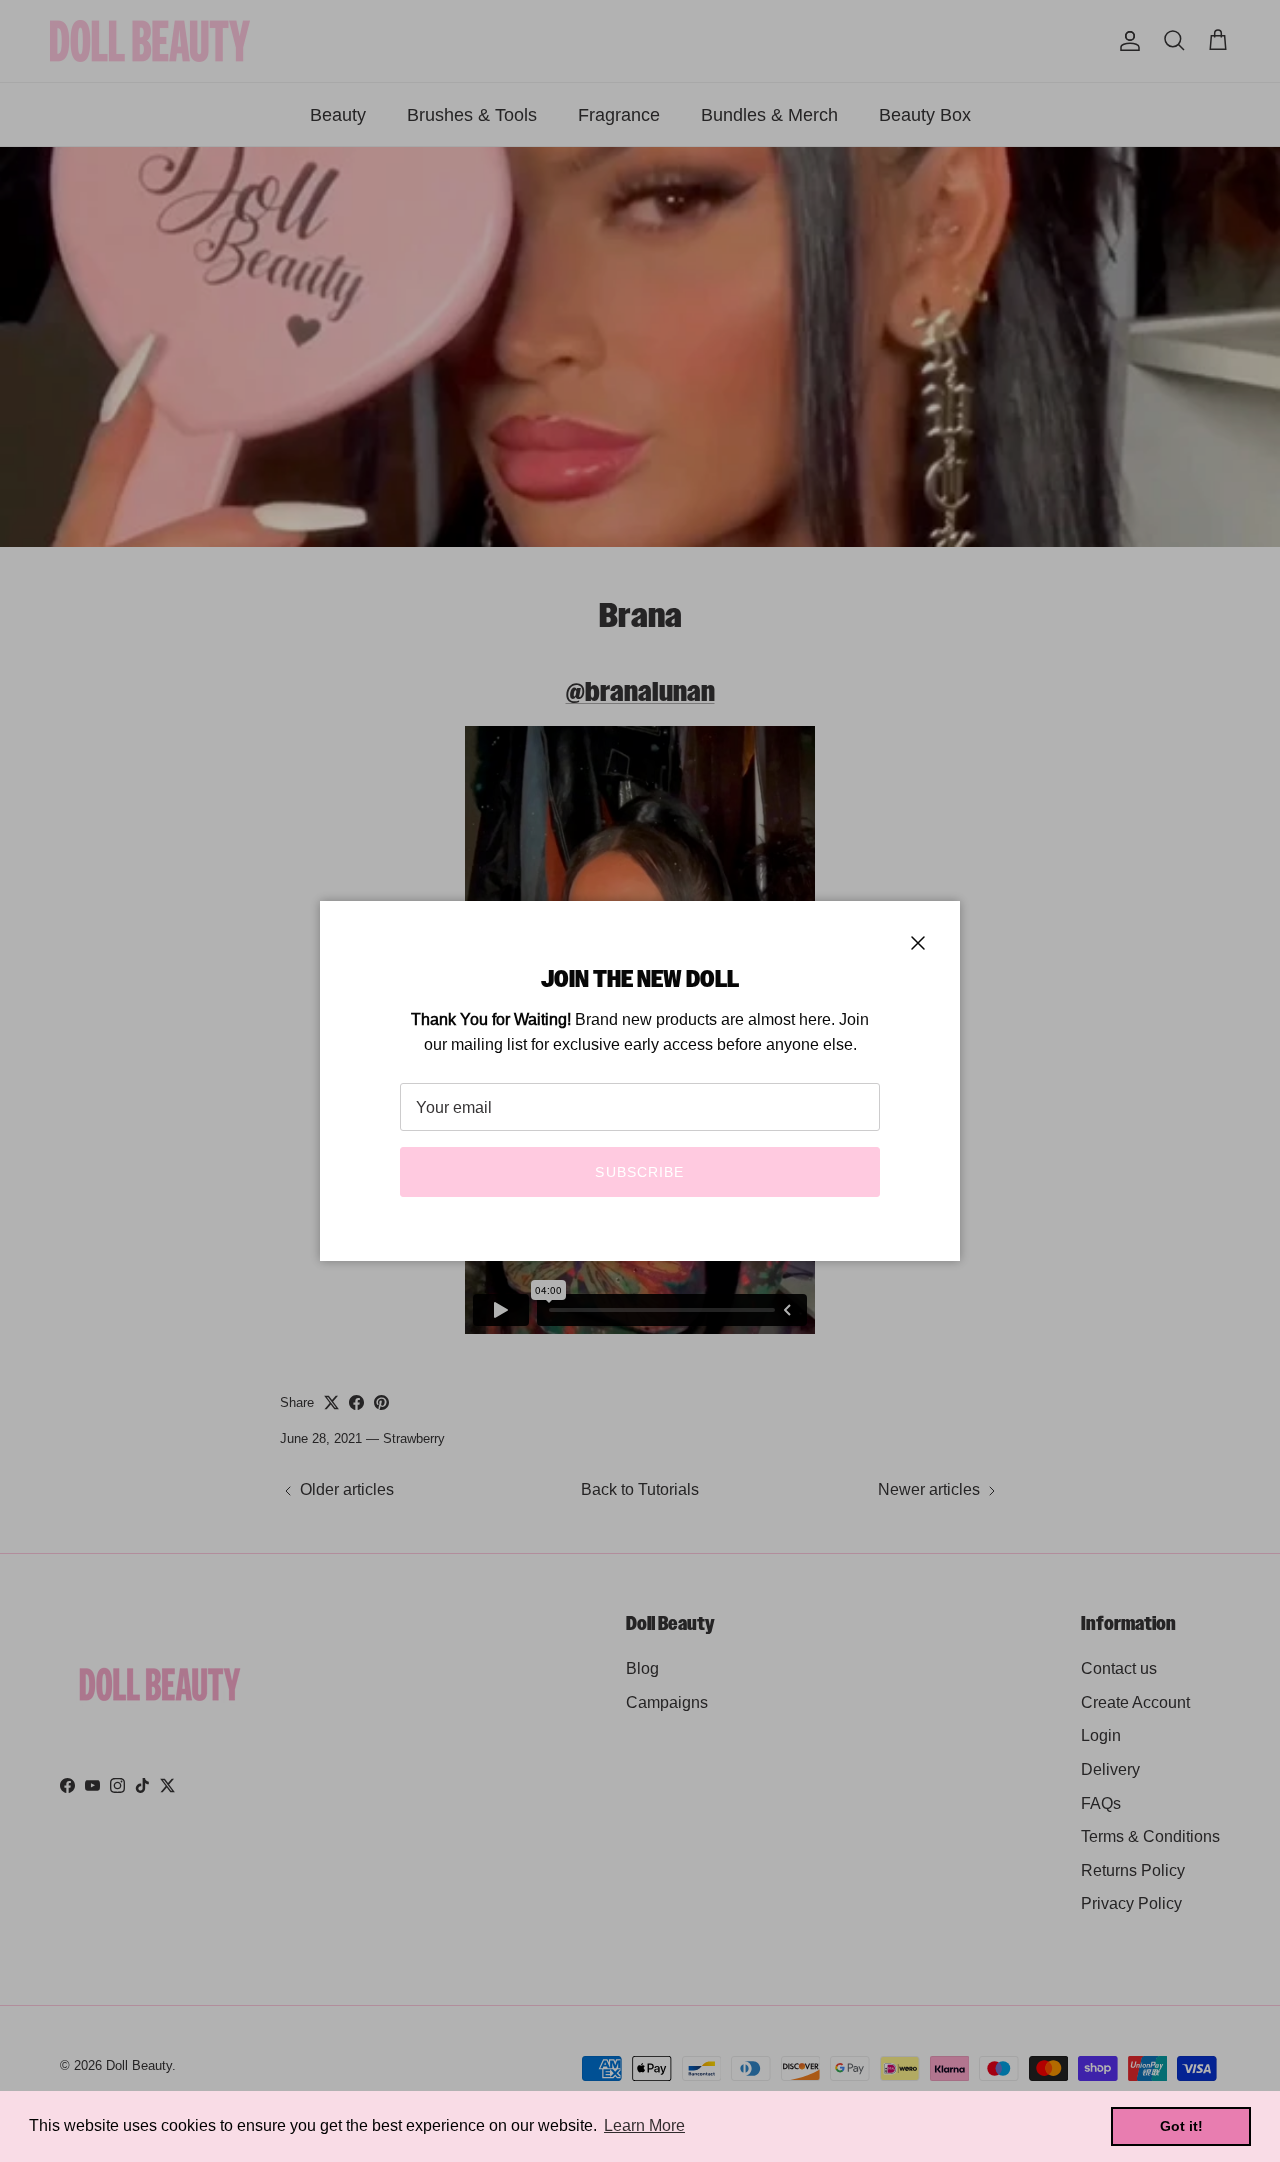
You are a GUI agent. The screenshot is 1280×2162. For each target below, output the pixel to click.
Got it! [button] (1181, 2126)
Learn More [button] (644, 2125)
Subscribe (639, 1172)
